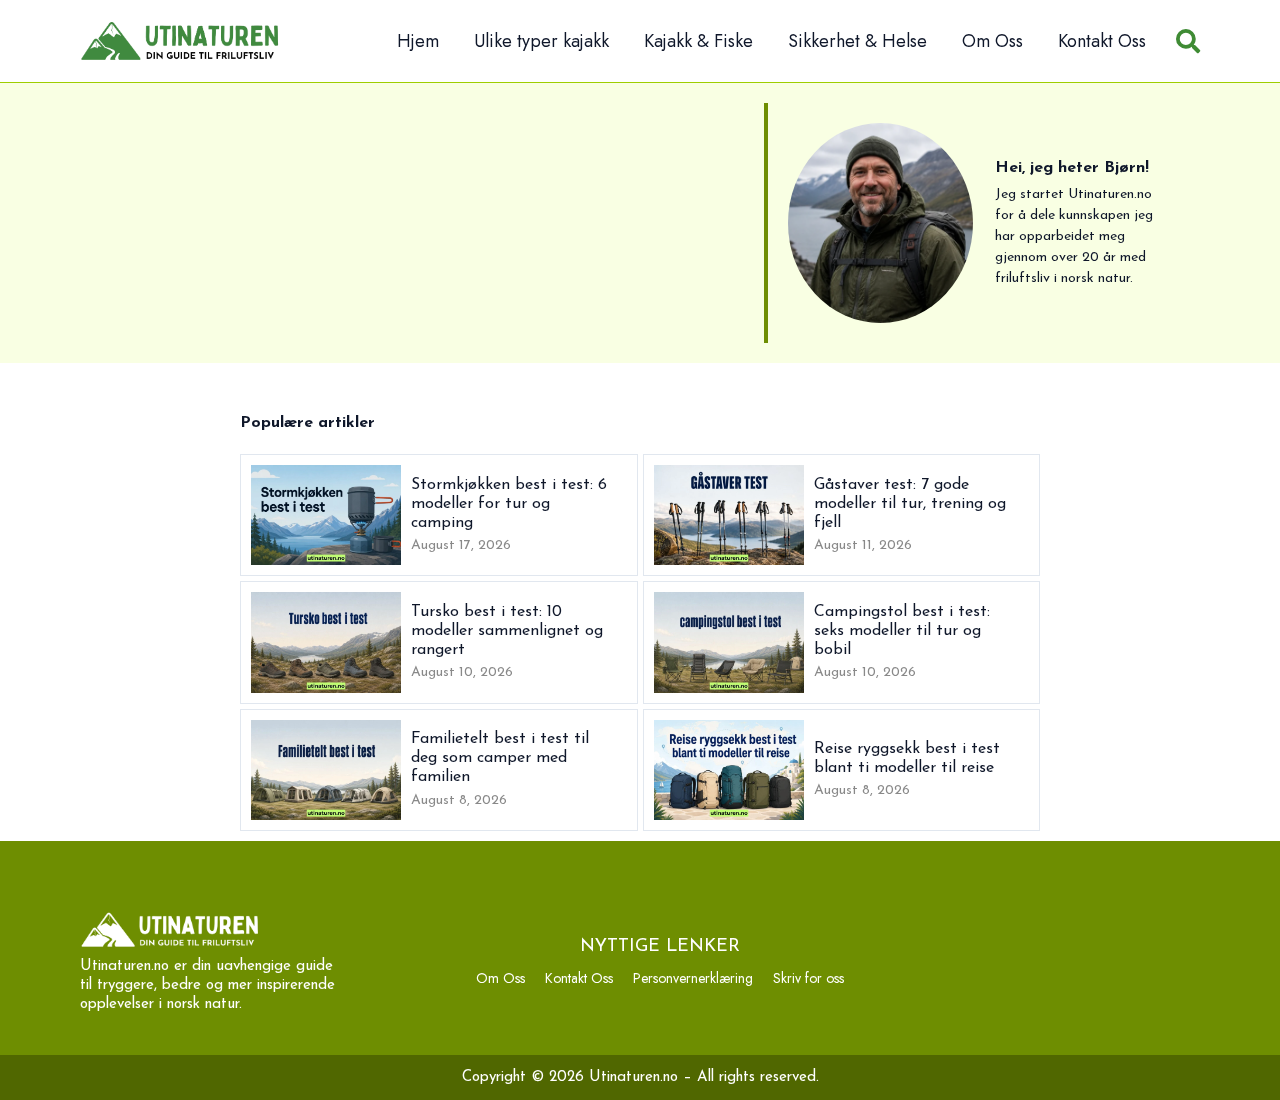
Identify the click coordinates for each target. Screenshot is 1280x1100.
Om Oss (992, 41)
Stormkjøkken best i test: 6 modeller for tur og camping (509, 504)
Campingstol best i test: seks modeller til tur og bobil (902, 631)
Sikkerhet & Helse (857, 41)
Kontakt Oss (1102, 41)
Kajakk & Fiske (698, 41)
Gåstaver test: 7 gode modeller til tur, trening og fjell (910, 504)
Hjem (418, 41)
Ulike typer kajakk (541, 41)
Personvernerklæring (693, 978)
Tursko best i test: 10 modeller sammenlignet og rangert (507, 631)
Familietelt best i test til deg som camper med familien (500, 758)
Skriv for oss (808, 978)
